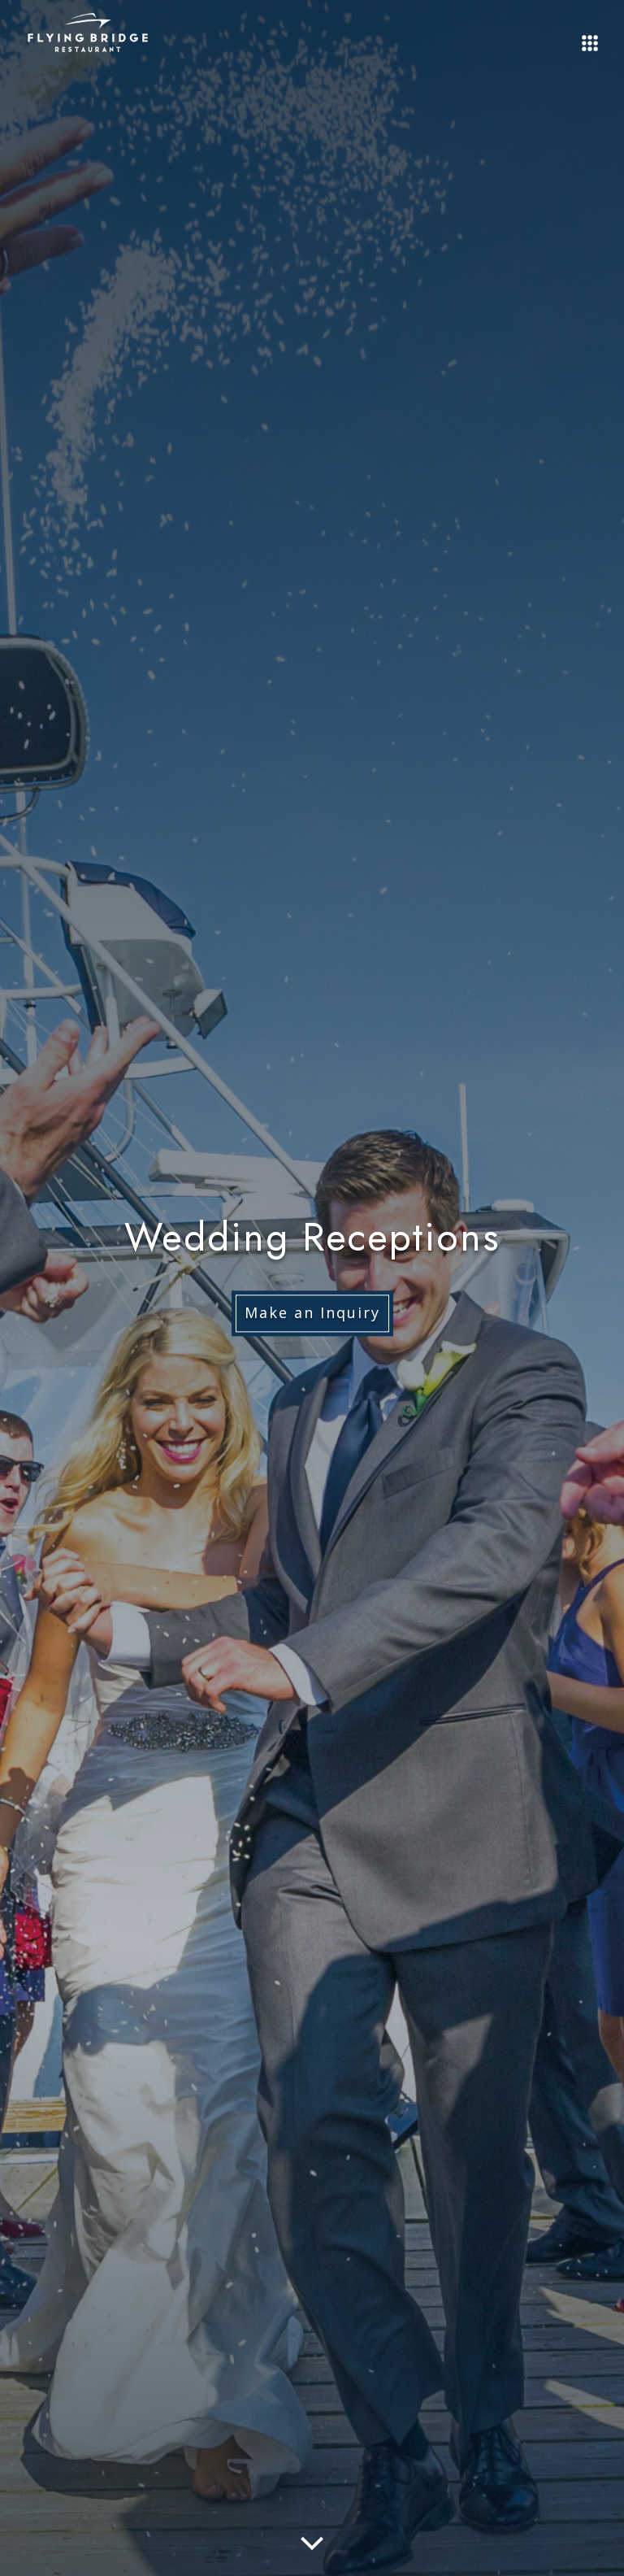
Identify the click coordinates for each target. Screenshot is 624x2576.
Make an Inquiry (312, 1313)
